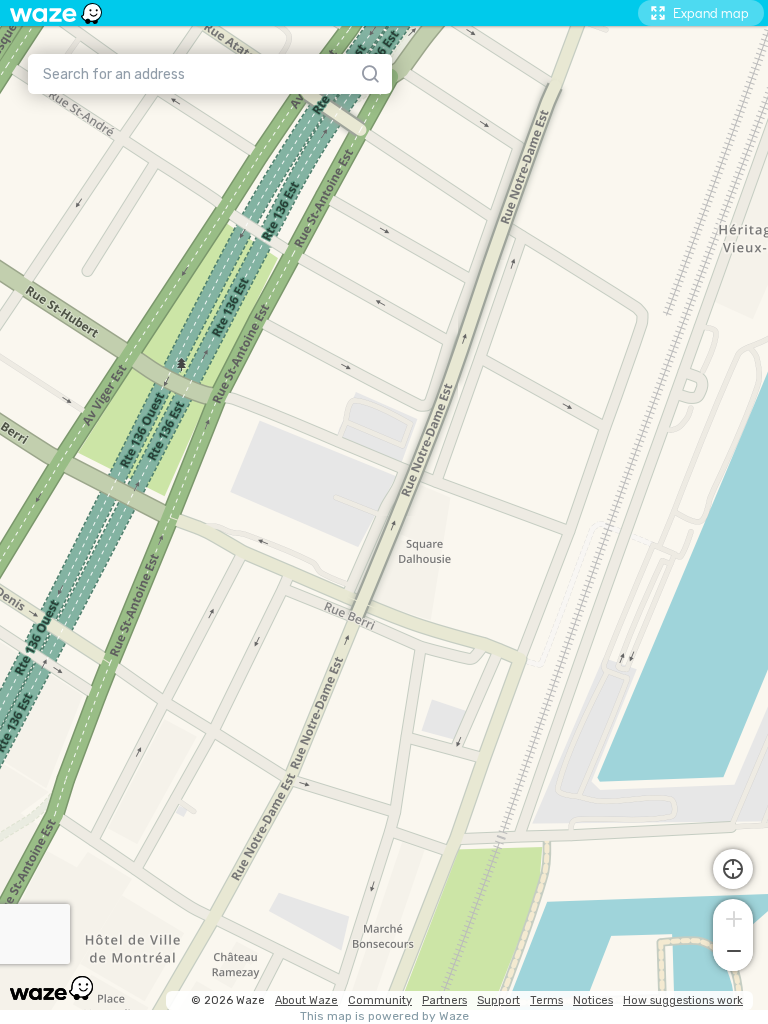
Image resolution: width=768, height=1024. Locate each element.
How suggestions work (683, 1000)
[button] (733, 917)
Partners (444, 1000)
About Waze (306, 1000)
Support (498, 1000)
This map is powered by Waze (384, 1016)
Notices (593, 1000)
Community (380, 1000)
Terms (546, 1000)
